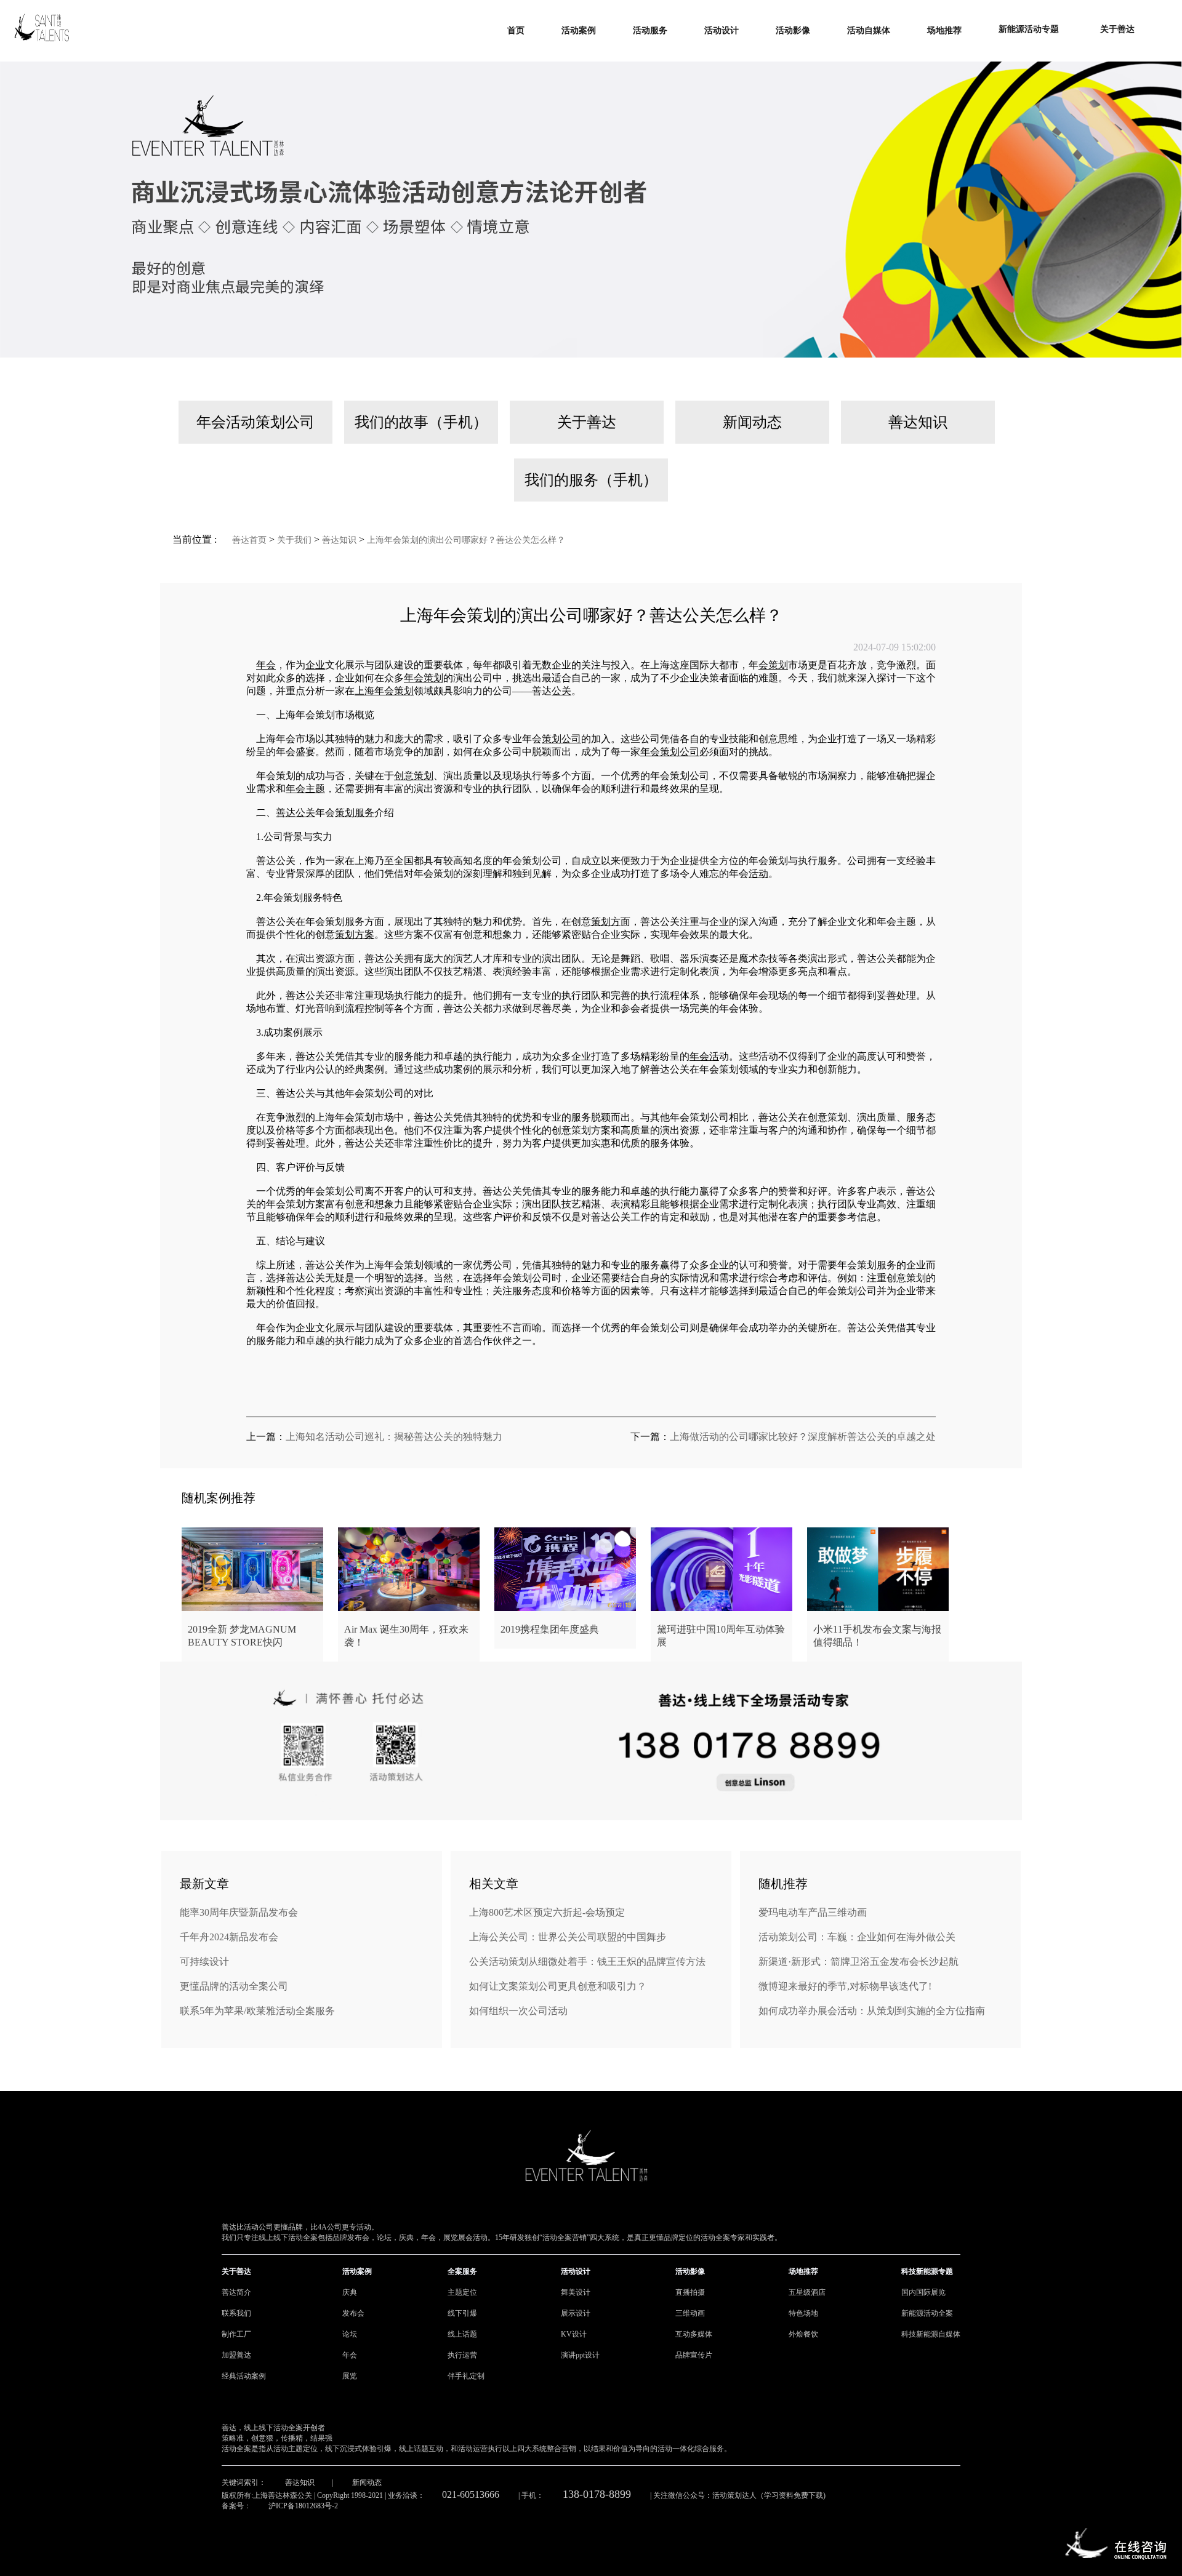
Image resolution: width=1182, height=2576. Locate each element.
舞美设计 (576, 2292)
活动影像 (690, 2271)
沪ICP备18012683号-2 (303, 2506)
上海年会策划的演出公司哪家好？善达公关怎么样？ (466, 540)
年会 (350, 2355)
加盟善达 (236, 2355)
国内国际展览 (923, 2292)
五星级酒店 (807, 2292)
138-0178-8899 (597, 2494)
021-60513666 (471, 2494)
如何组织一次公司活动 (518, 2011)
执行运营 (462, 2355)
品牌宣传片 (694, 2355)
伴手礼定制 (466, 2376)
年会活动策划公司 (255, 422)
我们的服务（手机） (591, 480)
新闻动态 (752, 422)
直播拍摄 (690, 2292)
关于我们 (294, 540)
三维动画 (690, 2313)
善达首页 (249, 540)
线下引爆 (462, 2313)
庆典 (350, 2292)
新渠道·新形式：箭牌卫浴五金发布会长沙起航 (858, 1962)
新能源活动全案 (927, 2313)
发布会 (353, 2313)
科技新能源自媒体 (931, 2334)
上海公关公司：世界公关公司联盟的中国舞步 (568, 1937)
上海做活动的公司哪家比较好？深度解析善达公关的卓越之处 (803, 1437)
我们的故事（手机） (421, 422)
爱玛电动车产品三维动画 (813, 1912)
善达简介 (236, 2292)
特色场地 (803, 2313)
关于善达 (587, 422)
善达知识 (918, 422)
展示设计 (576, 2313)
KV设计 (574, 2334)
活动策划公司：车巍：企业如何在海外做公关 (857, 1937)
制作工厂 (236, 2334)
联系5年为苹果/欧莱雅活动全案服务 (257, 2011)
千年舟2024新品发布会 (229, 1937)
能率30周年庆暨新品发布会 (239, 1912)
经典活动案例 (244, 2376)
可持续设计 (204, 1962)
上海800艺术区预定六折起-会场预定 (547, 1912)
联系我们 (236, 2313)
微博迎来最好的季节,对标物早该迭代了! (845, 1986)
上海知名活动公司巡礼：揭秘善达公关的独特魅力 (394, 1437)
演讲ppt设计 (580, 2355)
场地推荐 (803, 2271)
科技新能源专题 (927, 2271)
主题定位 (462, 2292)
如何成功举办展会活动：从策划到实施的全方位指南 (872, 2011)
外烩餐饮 (803, 2334)
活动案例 (357, 2271)
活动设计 (576, 2271)
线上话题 (462, 2334)
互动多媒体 (694, 2334)
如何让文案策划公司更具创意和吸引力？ (558, 1986)
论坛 (350, 2334)
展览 (350, 2376)
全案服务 (462, 2271)
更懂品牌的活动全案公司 (234, 1986)
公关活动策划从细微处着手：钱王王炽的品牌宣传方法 (587, 1962)
